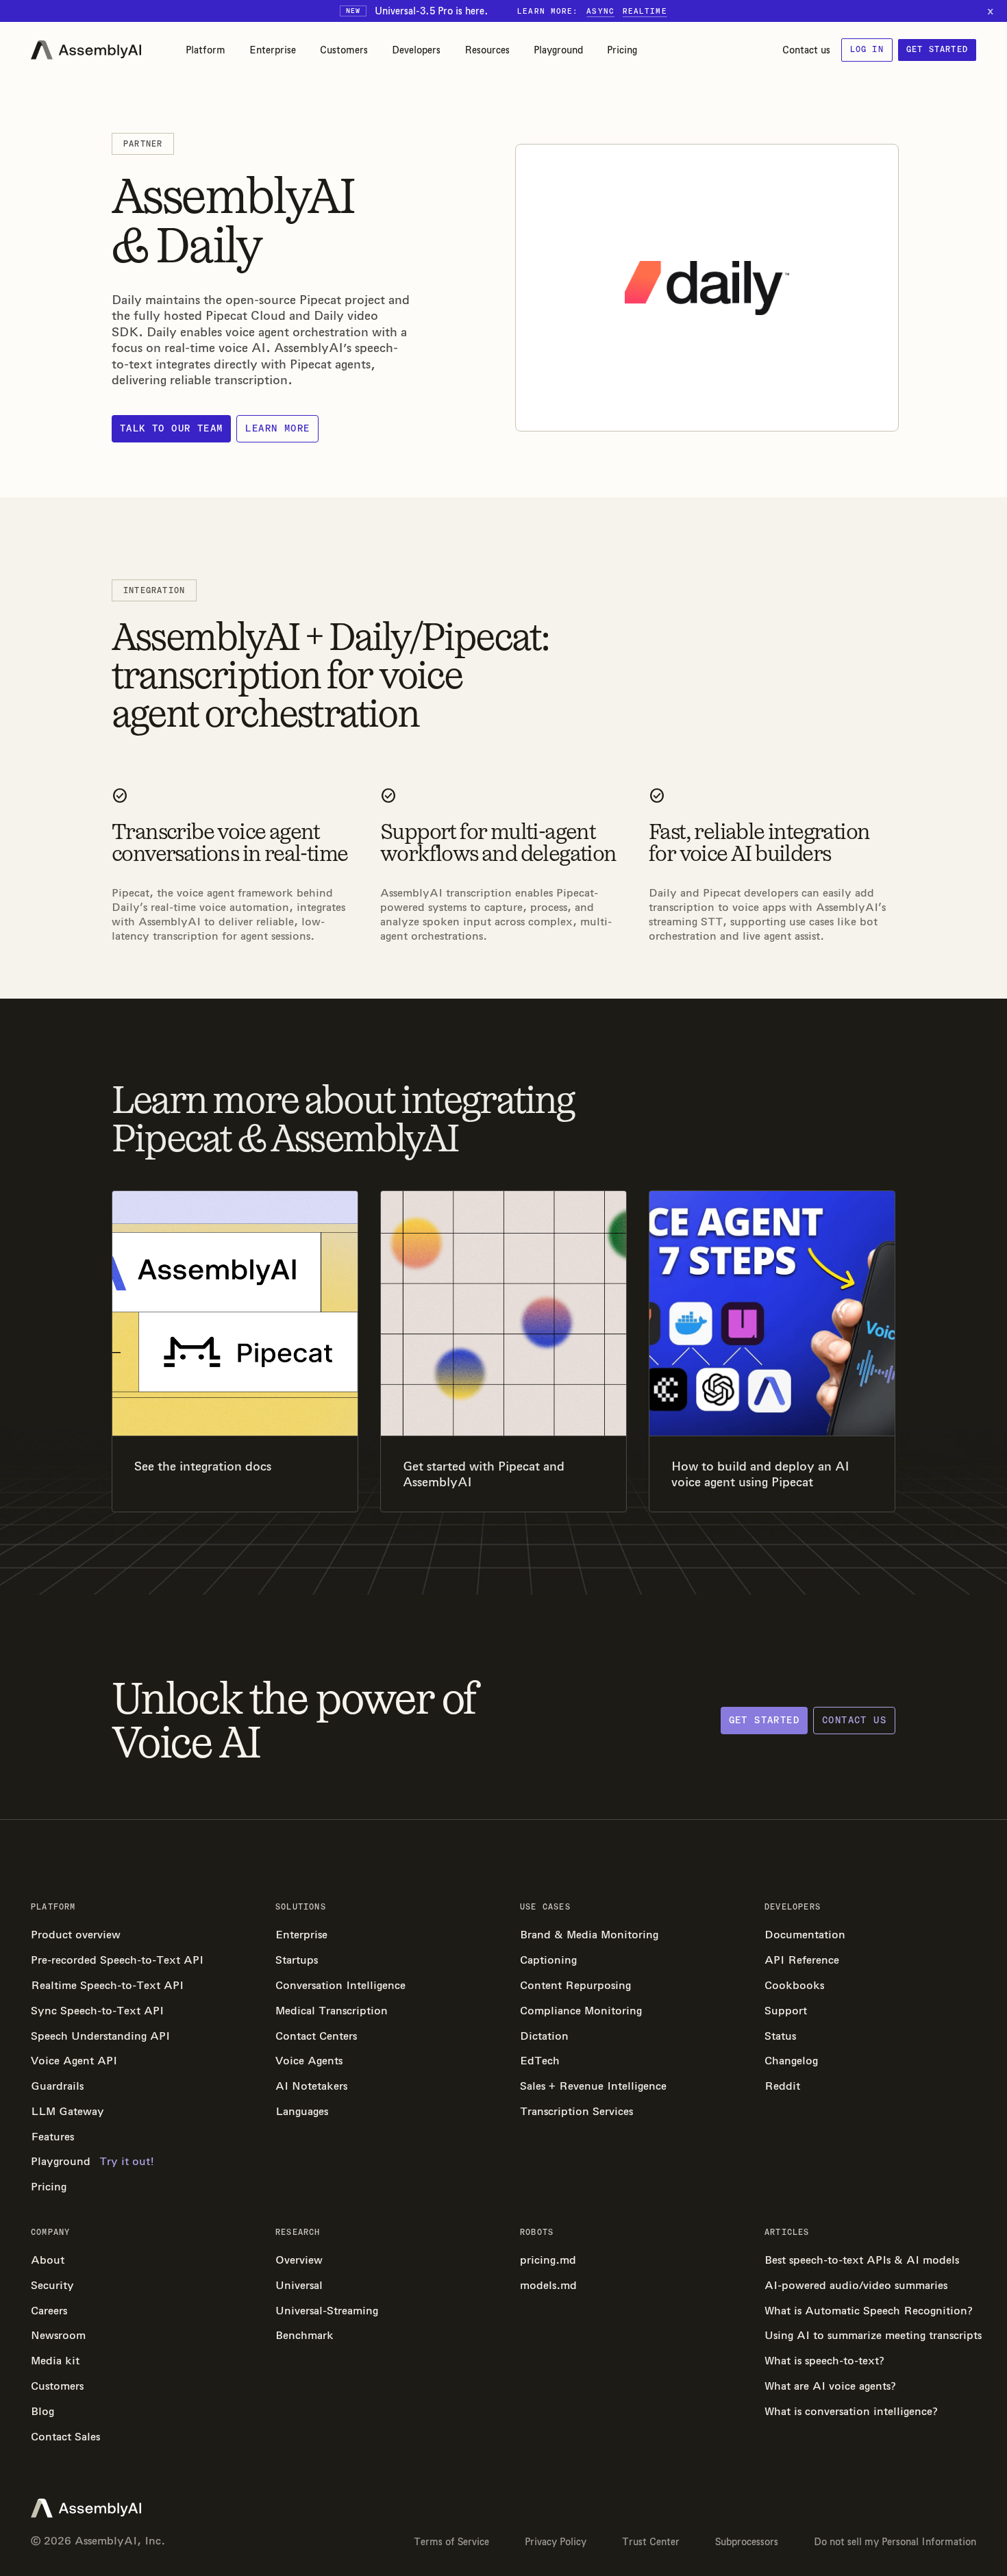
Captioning (548, 1960)
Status (780, 2036)
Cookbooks (794, 1985)
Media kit (55, 2361)
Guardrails (57, 2086)
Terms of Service (451, 2542)
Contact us (806, 50)
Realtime (645, 11)
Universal (299, 2285)
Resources (487, 50)
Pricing (622, 50)
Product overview (76, 1935)
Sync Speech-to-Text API (97, 2011)
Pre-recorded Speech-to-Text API (117, 1960)
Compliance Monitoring (581, 2011)
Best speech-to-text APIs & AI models (862, 2260)
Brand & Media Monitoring (589, 1935)
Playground (558, 50)
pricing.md (548, 2260)
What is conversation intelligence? (851, 2411)
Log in (867, 49)
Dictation (544, 2036)
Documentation (805, 1935)
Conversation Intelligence (340, 1985)
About (48, 2260)
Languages (302, 2111)
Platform (206, 50)
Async (600, 11)
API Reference (802, 1960)
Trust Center (651, 2542)
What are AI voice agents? (830, 2386)
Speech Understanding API (100, 2036)
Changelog (791, 2061)
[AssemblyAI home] (86, 50)
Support (786, 2011)
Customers (344, 50)
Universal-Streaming (327, 2311)
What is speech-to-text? (824, 2361)
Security (52, 2285)
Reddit (782, 2086)
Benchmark (304, 2335)
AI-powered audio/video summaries (856, 2285)
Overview (299, 2260)
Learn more (277, 428)
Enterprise (273, 50)
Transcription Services (576, 2111)
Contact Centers (316, 2036)
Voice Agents (309, 2061)
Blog (42, 2411)
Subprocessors (747, 2542)
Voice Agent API (74, 2061)
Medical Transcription (332, 2011)
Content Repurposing (575, 1985)
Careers (49, 2311)
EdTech (540, 2061)
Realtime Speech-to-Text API (107, 1985)
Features (52, 2137)
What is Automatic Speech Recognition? (869, 2311)
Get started (937, 49)
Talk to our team (171, 428)
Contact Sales (65, 2437)
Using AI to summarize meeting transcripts (870, 2335)
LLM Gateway (67, 2111)
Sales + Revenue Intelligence (593, 2086)
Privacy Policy (556, 2542)
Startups (297, 1960)
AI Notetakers (311, 2086)
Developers (416, 50)
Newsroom (58, 2335)
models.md (548, 2285)
